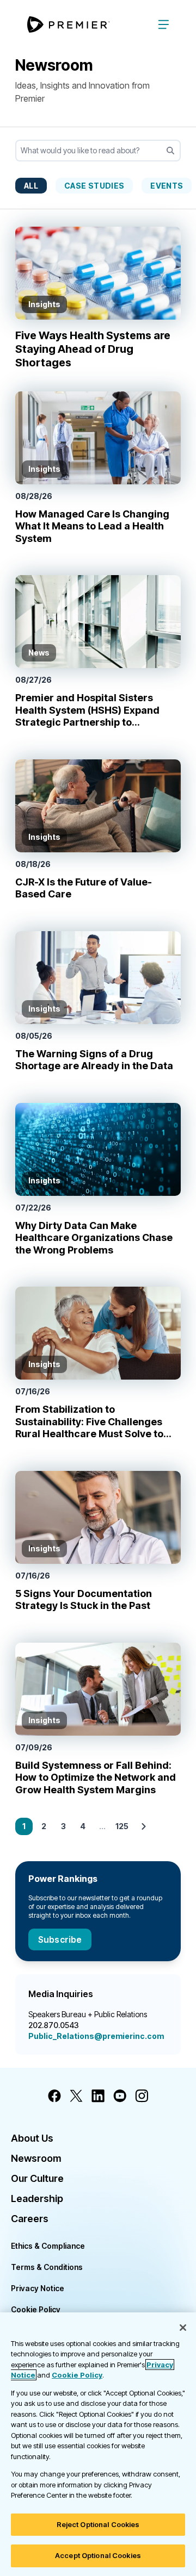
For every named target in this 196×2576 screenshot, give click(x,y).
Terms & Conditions (47, 2267)
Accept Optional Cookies (98, 2555)
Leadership (37, 2198)
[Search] (170, 151)
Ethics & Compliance (48, 2246)
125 (122, 1826)
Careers (30, 2219)
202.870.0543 (54, 2025)
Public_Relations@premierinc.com (96, 2036)
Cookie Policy (36, 2309)
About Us (32, 2138)
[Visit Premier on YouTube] (120, 2096)
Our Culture (37, 2178)
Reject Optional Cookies (98, 2524)
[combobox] (98, 151)
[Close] (183, 2328)
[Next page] (144, 1826)
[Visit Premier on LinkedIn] (98, 2096)
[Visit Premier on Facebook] (54, 2096)
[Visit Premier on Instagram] (142, 2096)
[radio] (31, 185)
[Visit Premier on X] (76, 2096)
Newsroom (36, 2158)
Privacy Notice (38, 2288)
